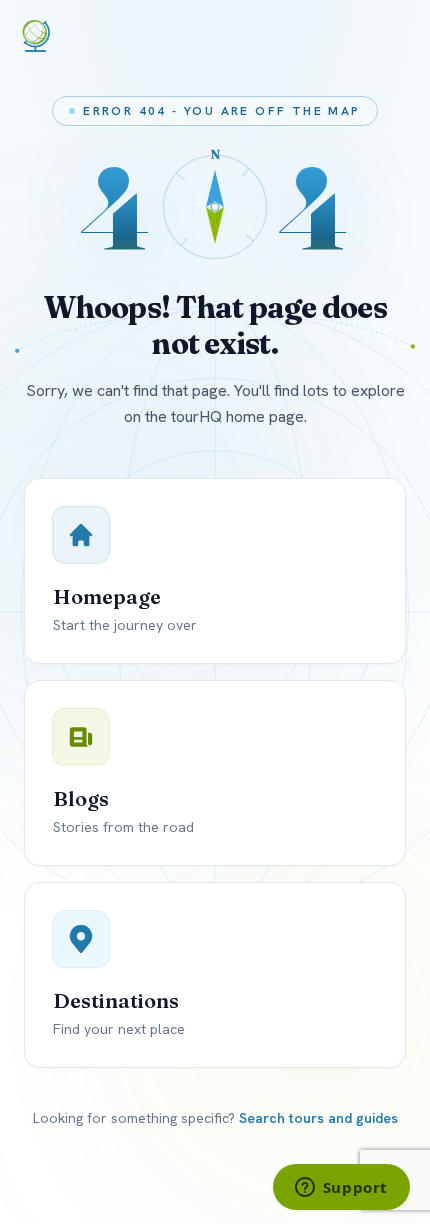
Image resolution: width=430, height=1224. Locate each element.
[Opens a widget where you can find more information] (341, 1189)
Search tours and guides (318, 1118)
